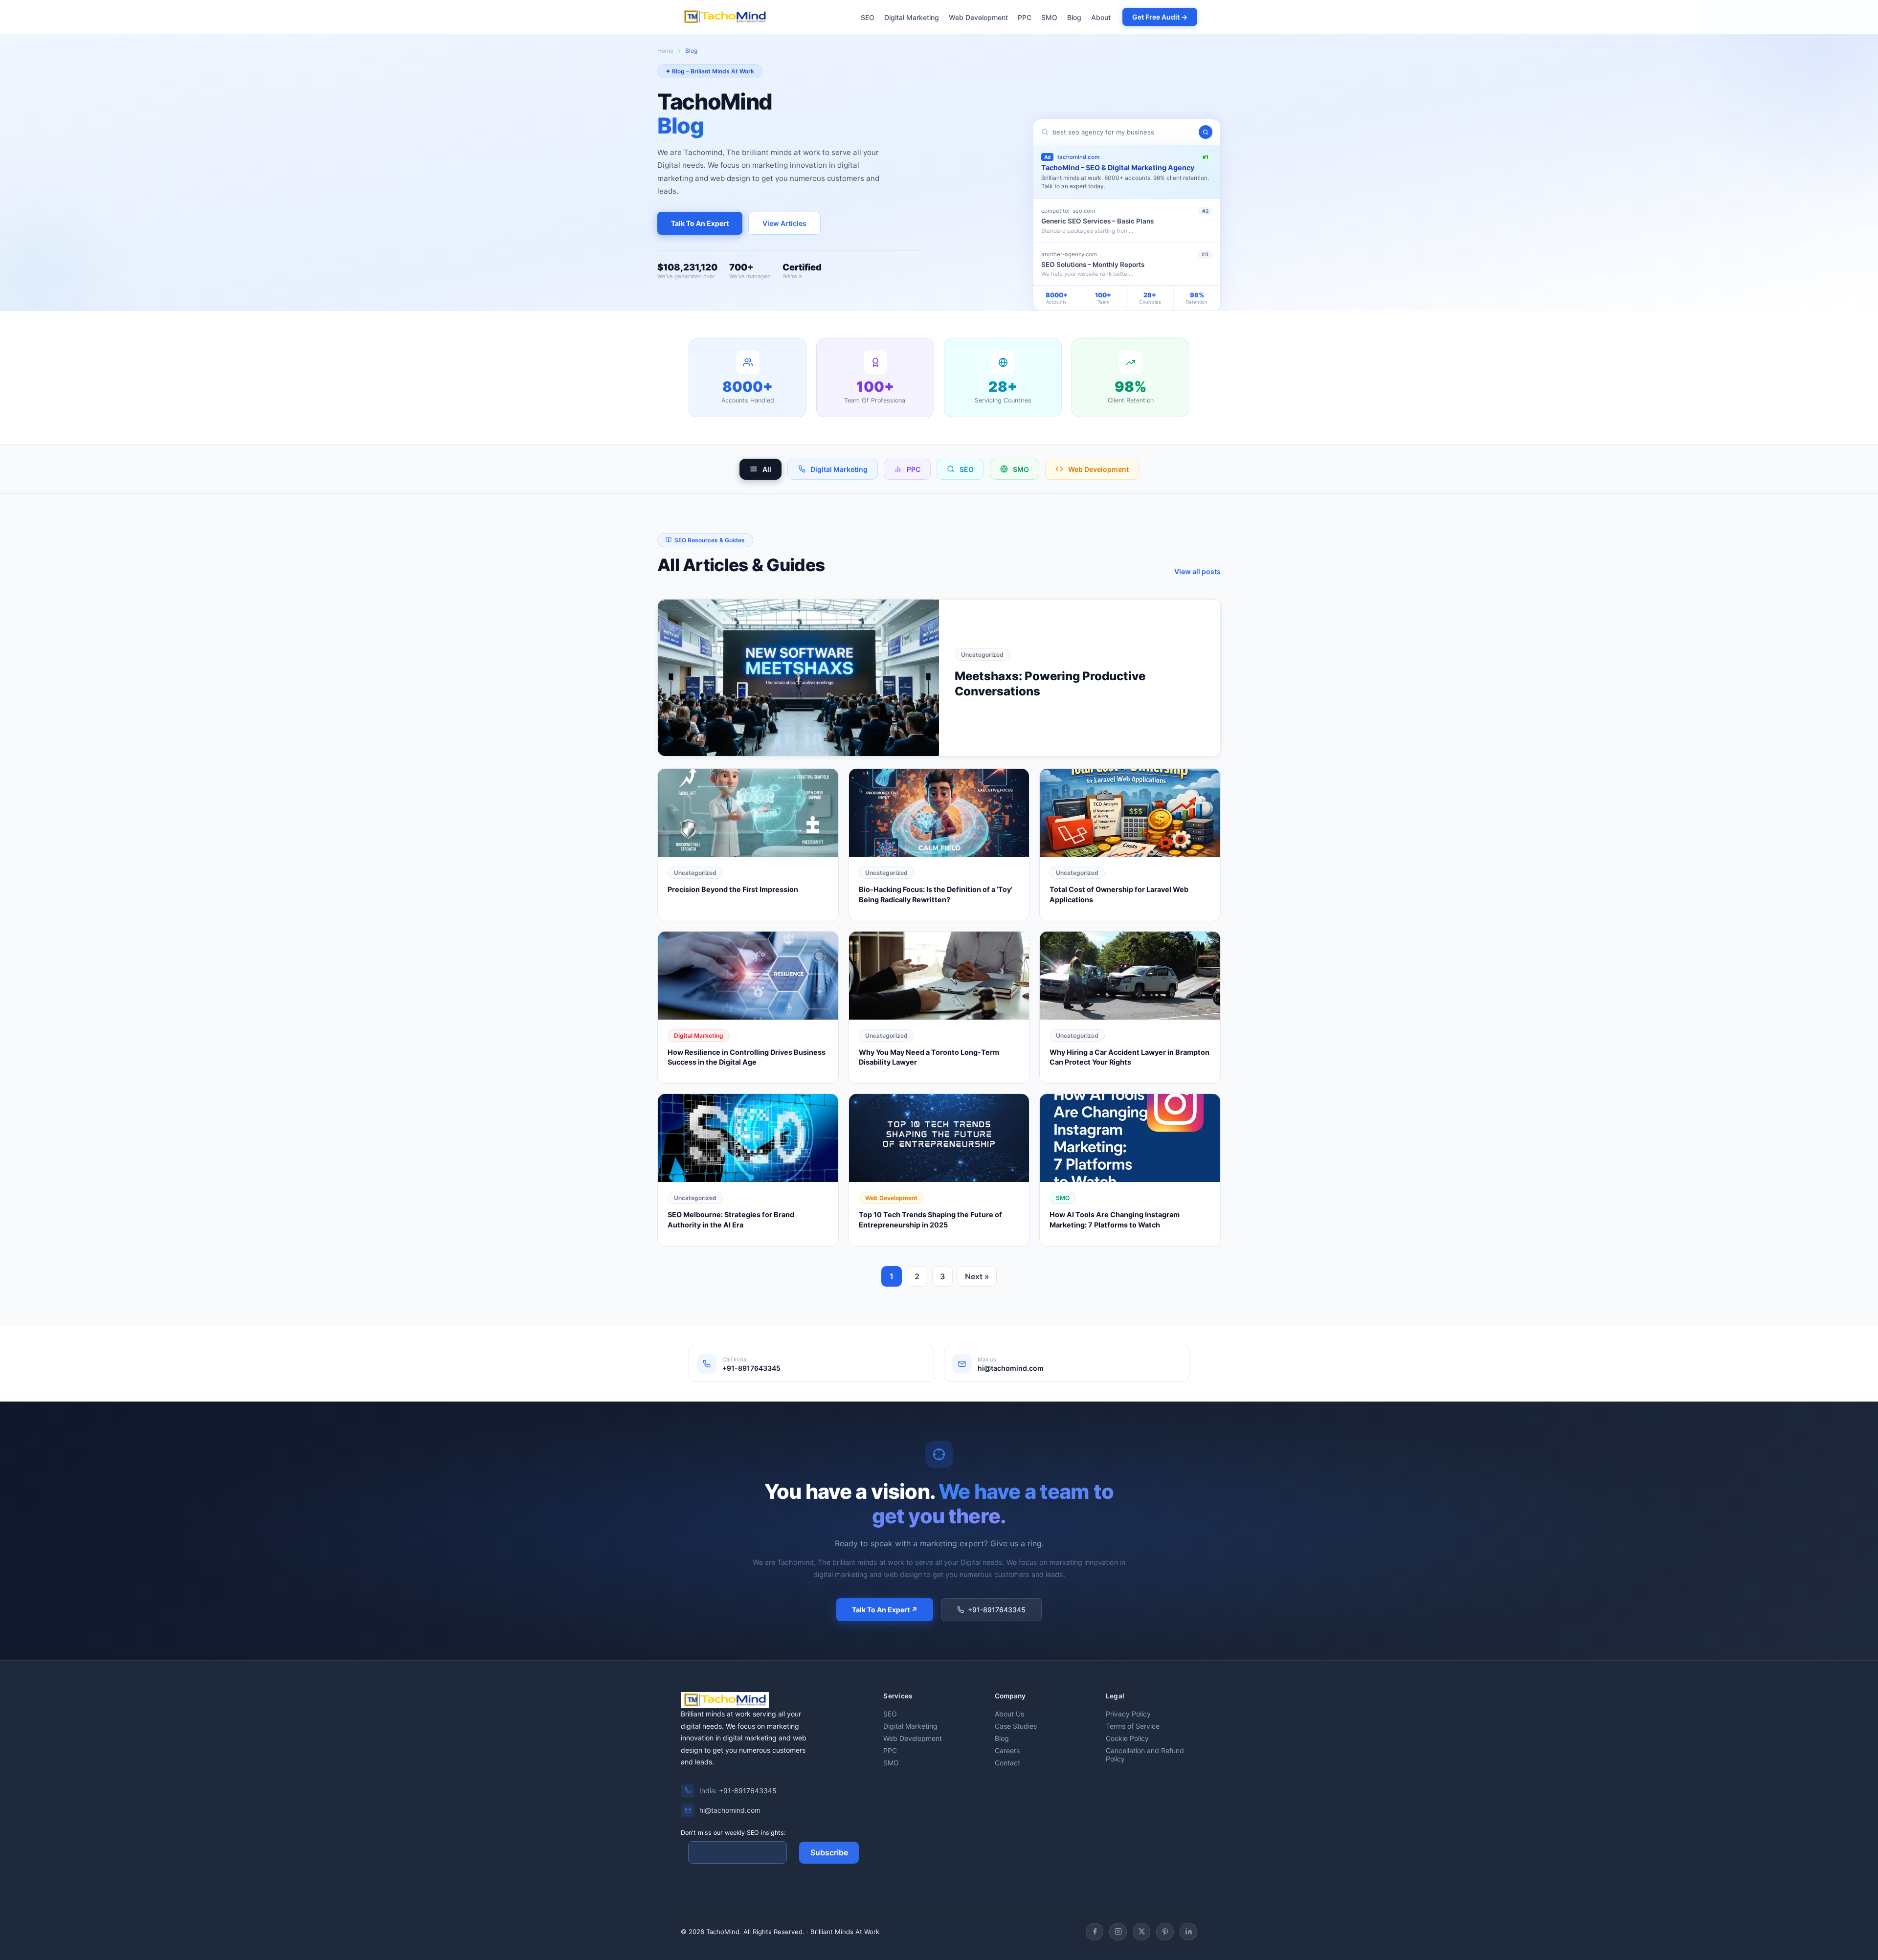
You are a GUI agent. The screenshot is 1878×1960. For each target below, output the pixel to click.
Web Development (978, 17)
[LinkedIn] (1188, 1932)
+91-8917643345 (997, 1610)
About (1101, 17)
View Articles (784, 223)
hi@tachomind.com (730, 1810)
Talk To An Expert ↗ (885, 1610)
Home (665, 51)
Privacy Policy (1128, 1714)
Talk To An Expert (700, 223)
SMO (1049, 17)
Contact (1007, 1763)
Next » (977, 1276)
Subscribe (829, 1852)
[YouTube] (1165, 1932)
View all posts (1197, 571)
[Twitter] (1141, 1932)
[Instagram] (1118, 1932)
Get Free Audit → (1160, 17)
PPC (1025, 17)
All (767, 469)
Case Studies (1016, 1726)
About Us (1009, 1714)
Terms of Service (1133, 1726)
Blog (1074, 17)
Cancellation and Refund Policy (1145, 1755)
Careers (1007, 1750)
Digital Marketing (912, 17)
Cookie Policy (1127, 1738)
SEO (868, 17)
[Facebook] (1095, 1932)
